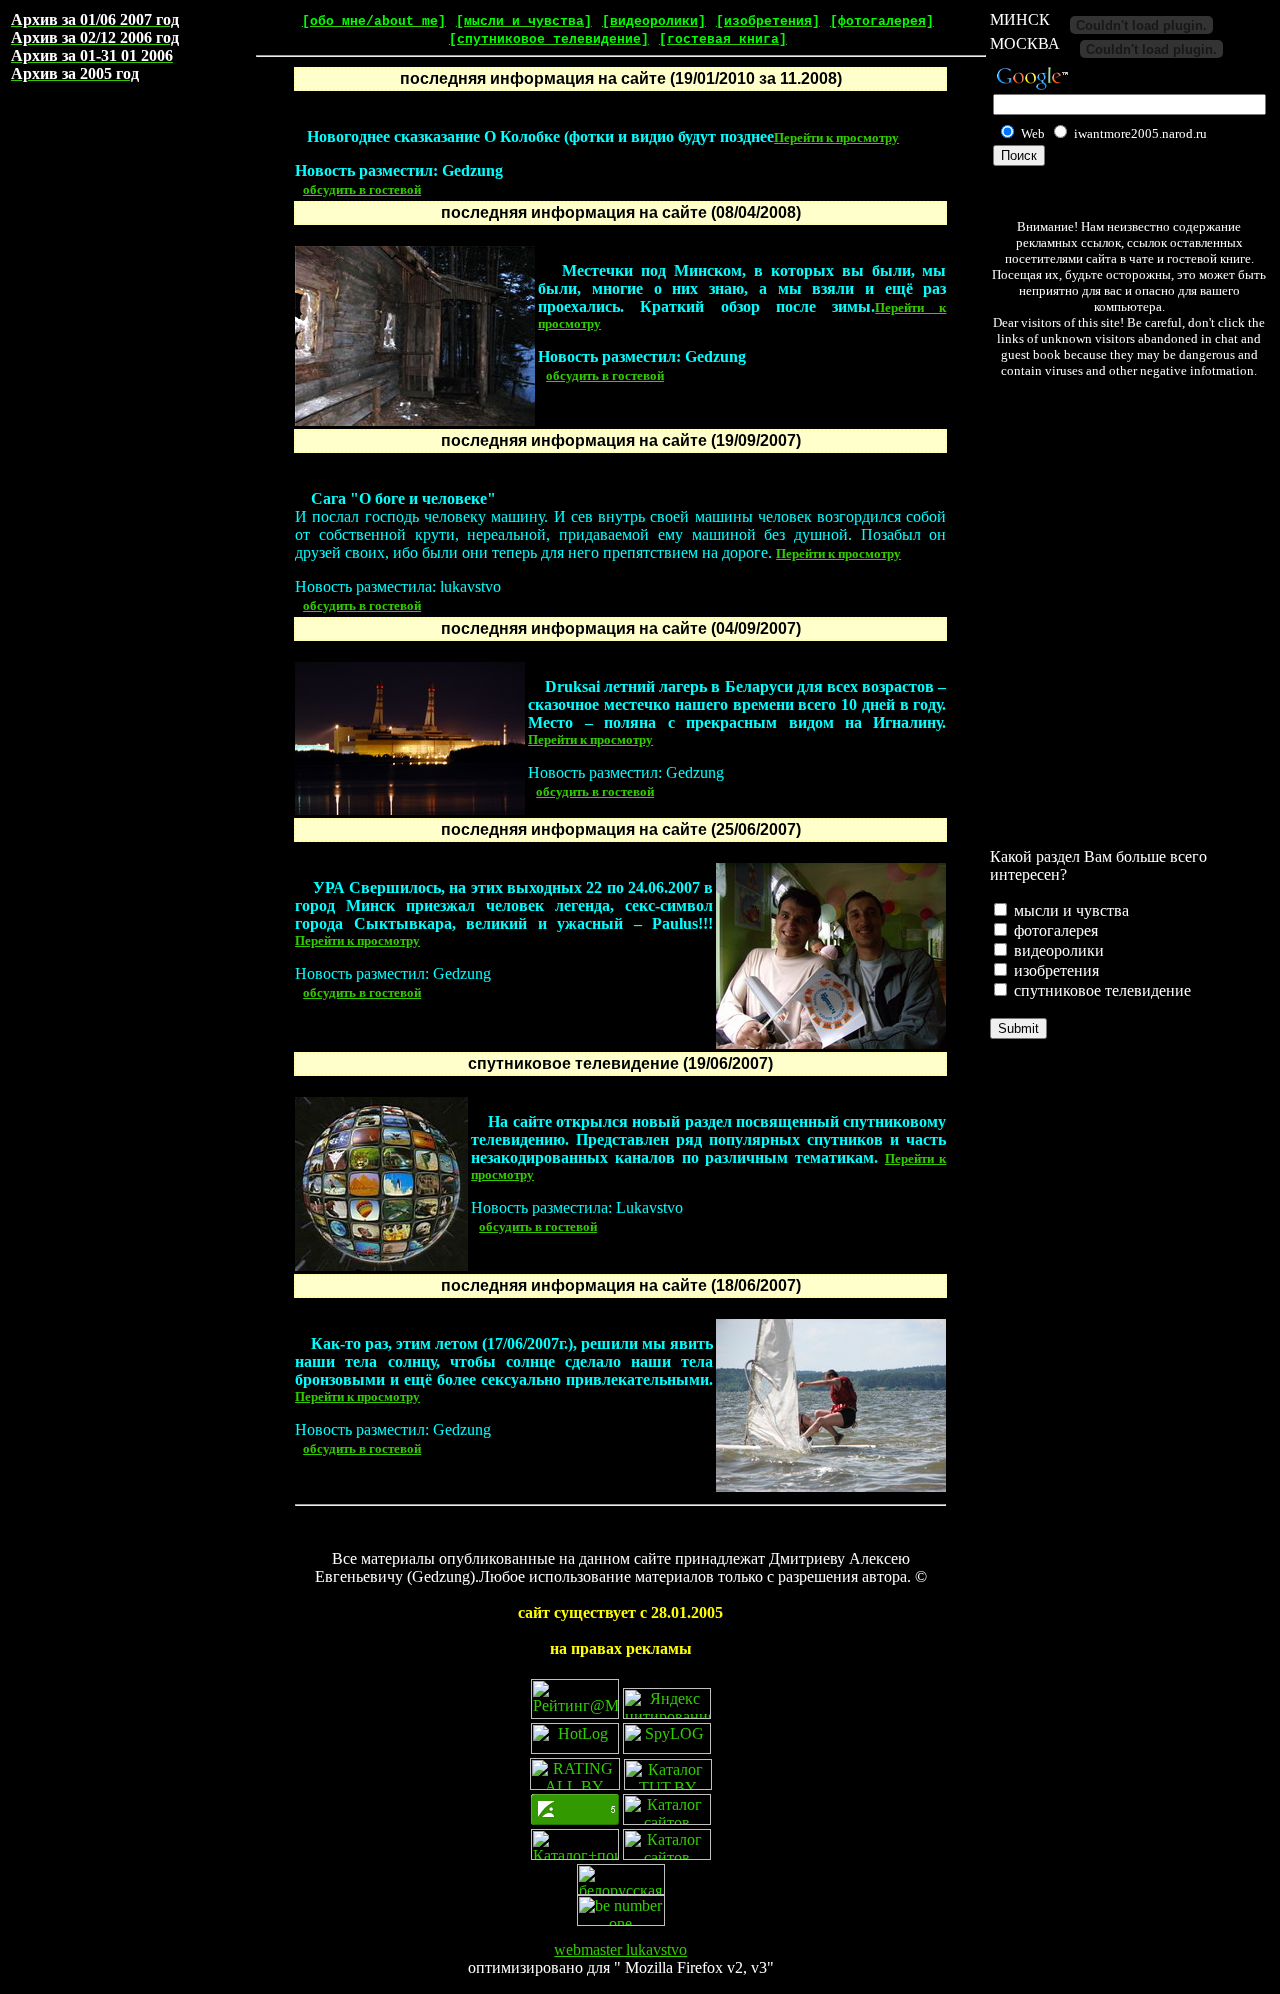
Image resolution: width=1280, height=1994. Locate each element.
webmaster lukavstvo (620, 1949)
